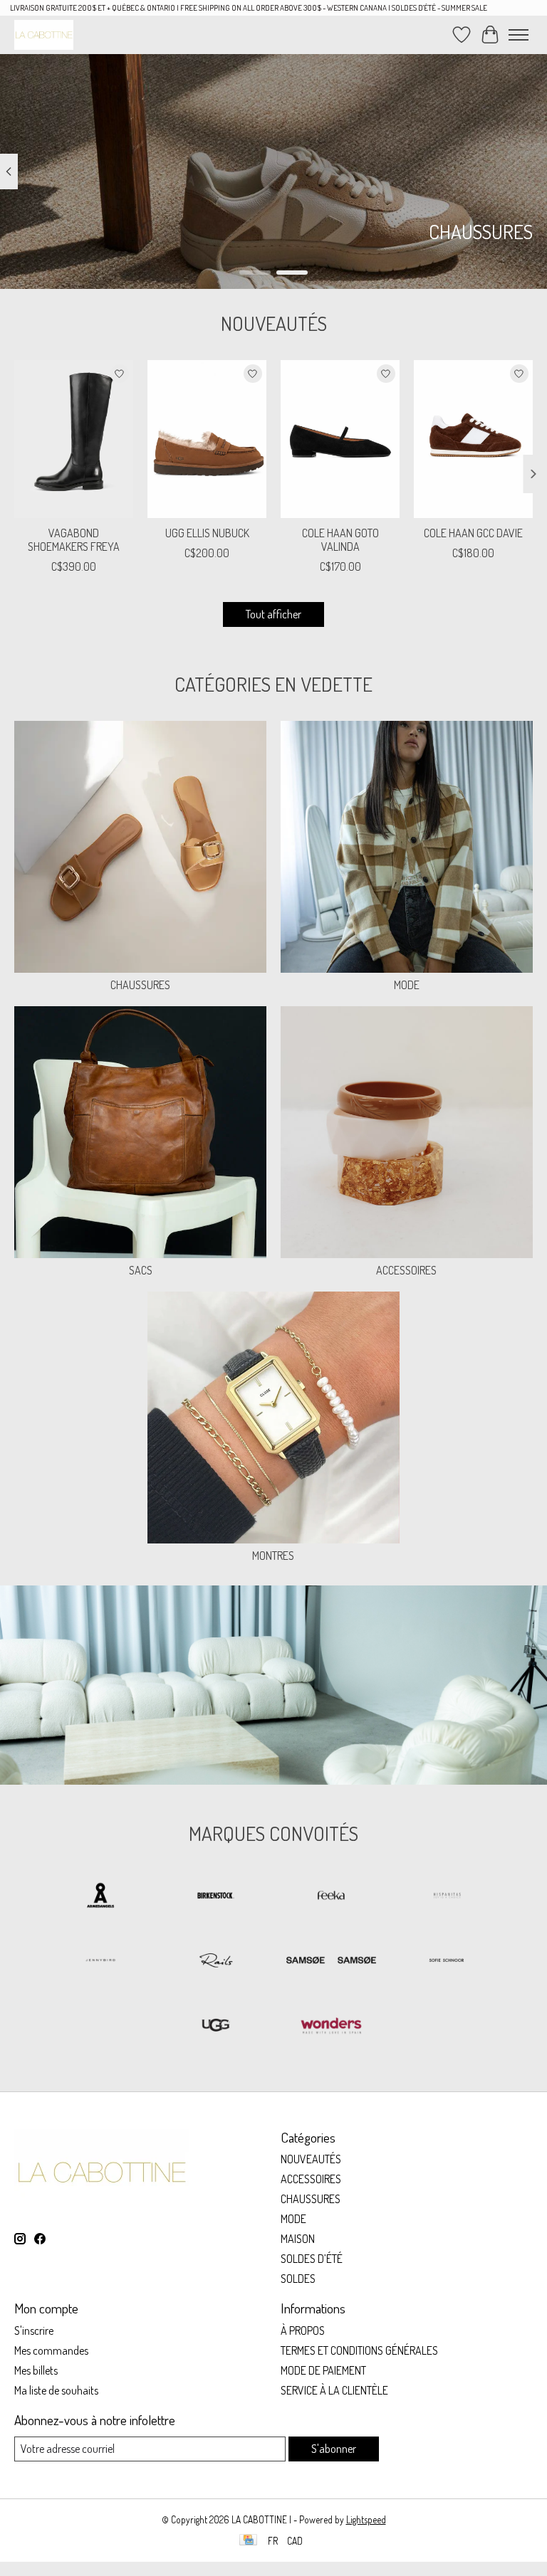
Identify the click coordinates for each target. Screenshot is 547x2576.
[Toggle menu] (519, 35)
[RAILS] (216, 1962)
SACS (141, 1270)
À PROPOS (303, 2330)
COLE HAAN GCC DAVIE (473, 533)
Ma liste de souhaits (56, 2390)
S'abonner (334, 2449)
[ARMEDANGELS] (100, 1897)
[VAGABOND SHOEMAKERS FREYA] (74, 439)
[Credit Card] (248, 2541)
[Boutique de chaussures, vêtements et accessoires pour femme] (44, 35)
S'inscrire (34, 2330)
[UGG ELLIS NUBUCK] (207, 439)
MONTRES (273, 1556)
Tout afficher (273, 614)
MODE (407, 985)
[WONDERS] (331, 2026)
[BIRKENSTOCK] (216, 1897)
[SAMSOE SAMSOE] (331, 1962)
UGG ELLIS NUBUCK (207, 533)
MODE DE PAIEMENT (323, 2370)
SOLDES (298, 2279)
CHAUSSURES (140, 985)
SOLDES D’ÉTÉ (312, 2259)
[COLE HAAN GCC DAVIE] (473, 439)
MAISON (298, 2239)
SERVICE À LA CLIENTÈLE (334, 2390)
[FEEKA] (331, 1897)
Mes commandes (51, 2350)
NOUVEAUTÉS (311, 2159)
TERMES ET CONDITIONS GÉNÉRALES (359, 2350)
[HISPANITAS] (447, 1897)
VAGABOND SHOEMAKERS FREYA (74, 540)
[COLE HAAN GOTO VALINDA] (340, 439)
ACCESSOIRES (406, 1270)
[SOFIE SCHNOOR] (447, 1962)
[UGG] (216, 2026)
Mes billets (36, 2370)
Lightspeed (366, 2519)
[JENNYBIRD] (100, 1962)
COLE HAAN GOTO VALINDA (340, 540)
